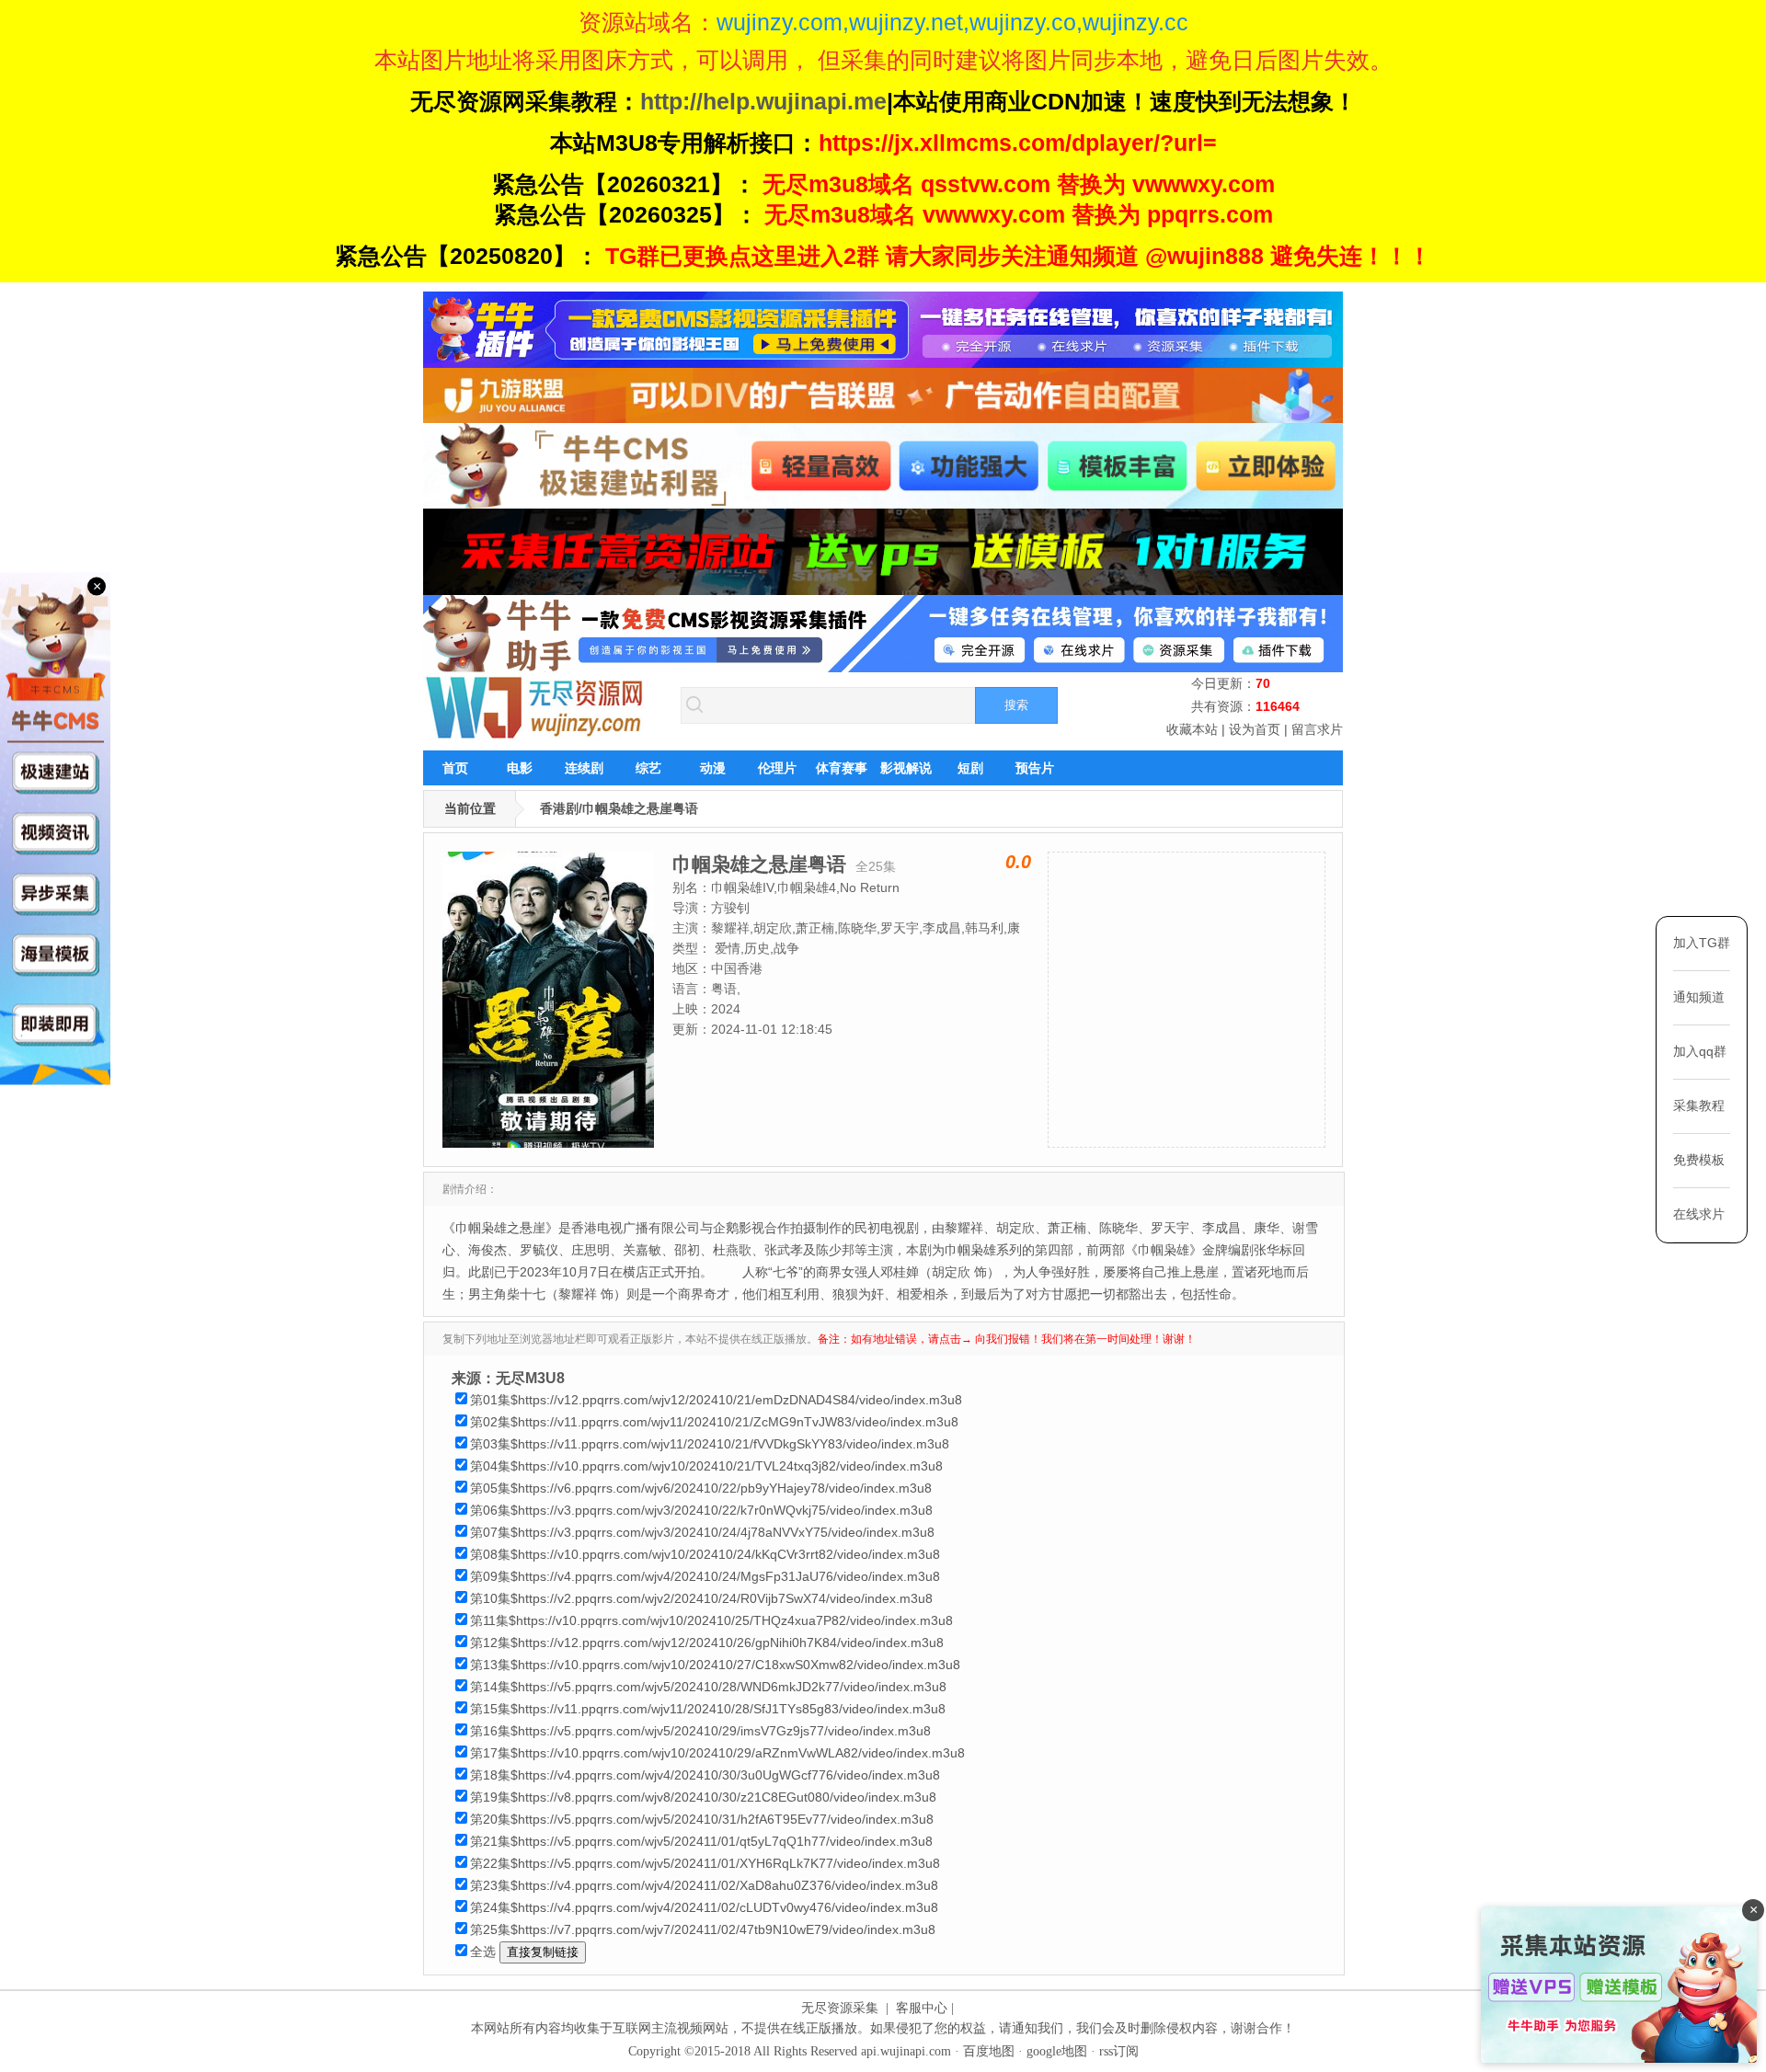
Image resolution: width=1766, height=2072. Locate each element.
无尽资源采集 (840, 2008)
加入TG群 (1702, 943)
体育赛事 (842, 768)
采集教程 (1699, 1105)
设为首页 (1255, 729)
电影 (520, 768)
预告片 (1035, 768)
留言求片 (1317, 729)
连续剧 (584, 768)
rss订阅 (1119, 2051)
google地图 (1057, 2051)
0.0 (1018, 862)
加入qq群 (1700, 1051)
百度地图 (989, 2051)
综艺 (648, 768)
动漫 (713, 768)
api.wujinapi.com (906, 2051)
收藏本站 (1192, 729)
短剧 (970, 768)
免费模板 (1699, 1160)
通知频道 (1699, 997)
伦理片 (777, 768)
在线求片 (1699, 1214)
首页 (455, 768)
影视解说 (906, 768)
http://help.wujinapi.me (763, 101)
